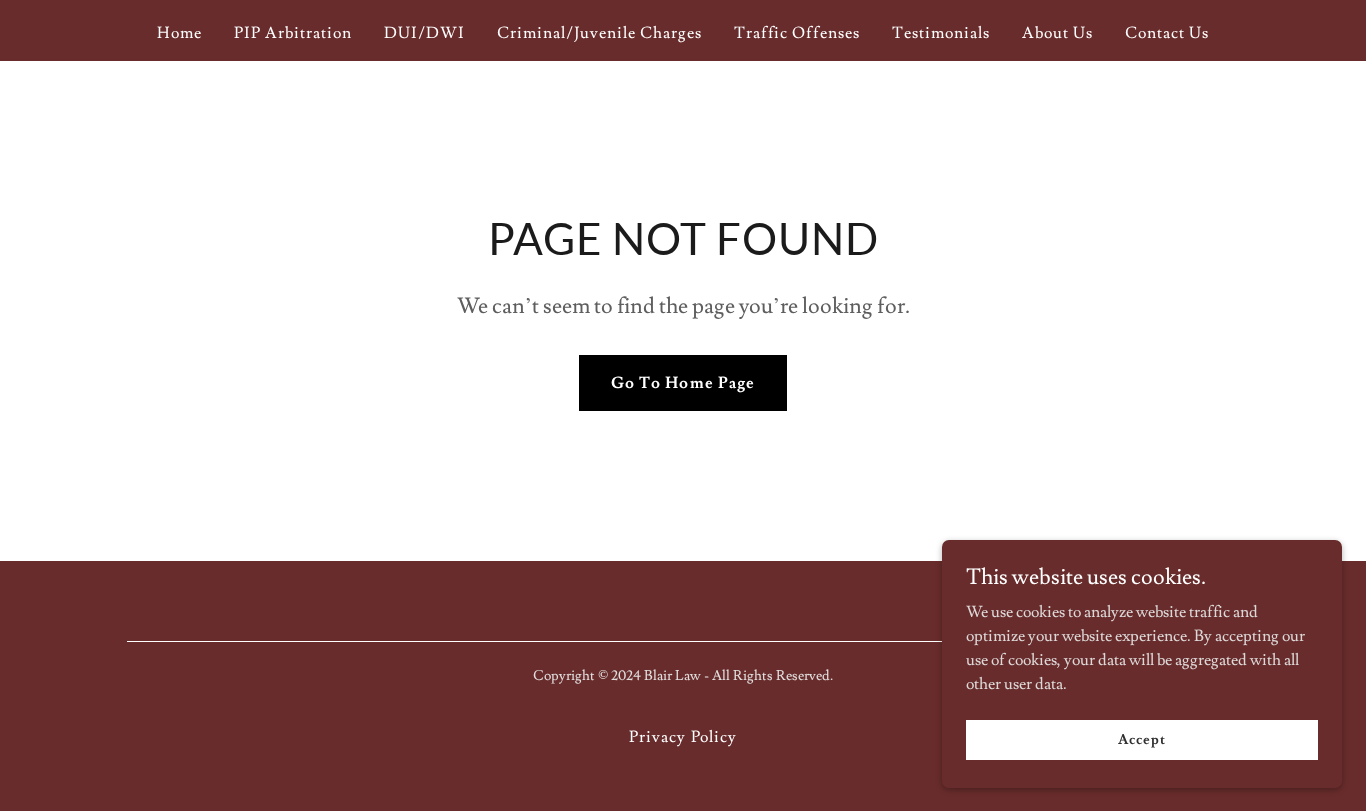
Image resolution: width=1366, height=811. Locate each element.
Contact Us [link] (1167, 33)
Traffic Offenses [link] (797, 33)
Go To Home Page (682, 383)
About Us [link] (1057, 33)
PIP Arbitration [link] (293, 33)
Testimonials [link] (941, 33)
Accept (1141, 739)
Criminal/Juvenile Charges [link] (599, 33)
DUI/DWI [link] (424, 33)
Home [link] (179, 33)
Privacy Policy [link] (682, 737)
